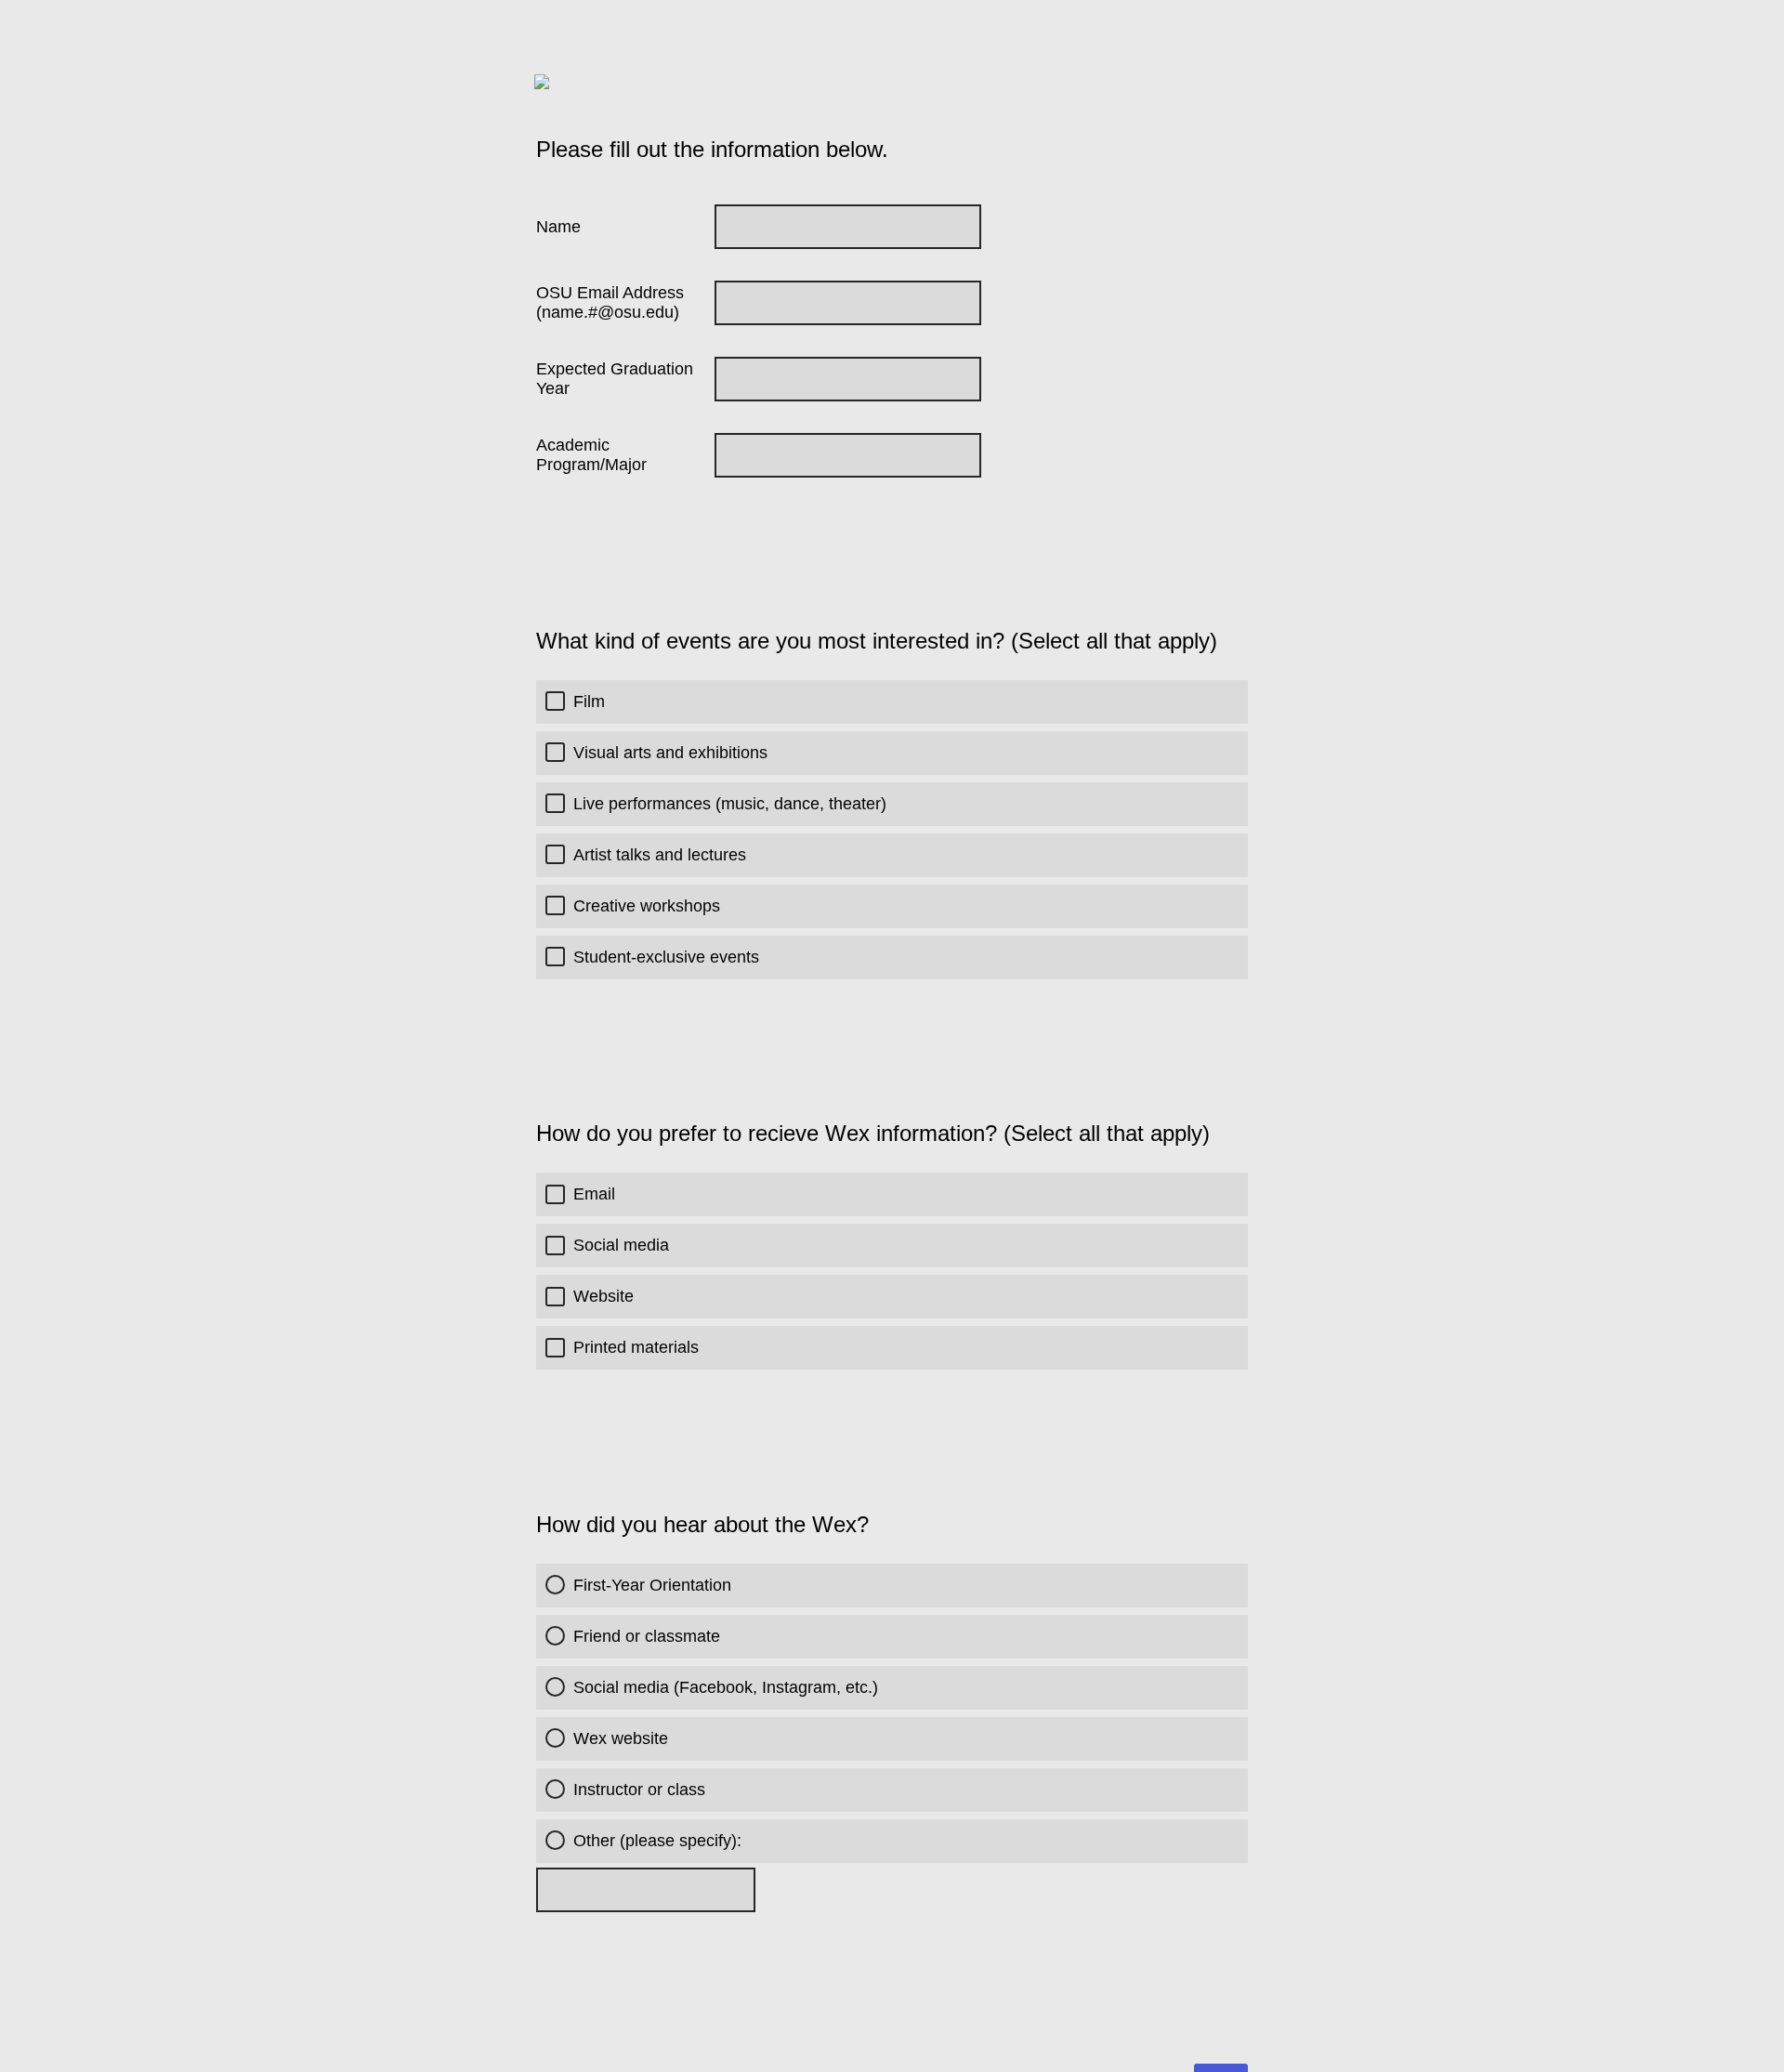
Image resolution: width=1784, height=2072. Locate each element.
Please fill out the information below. (712, 149)
